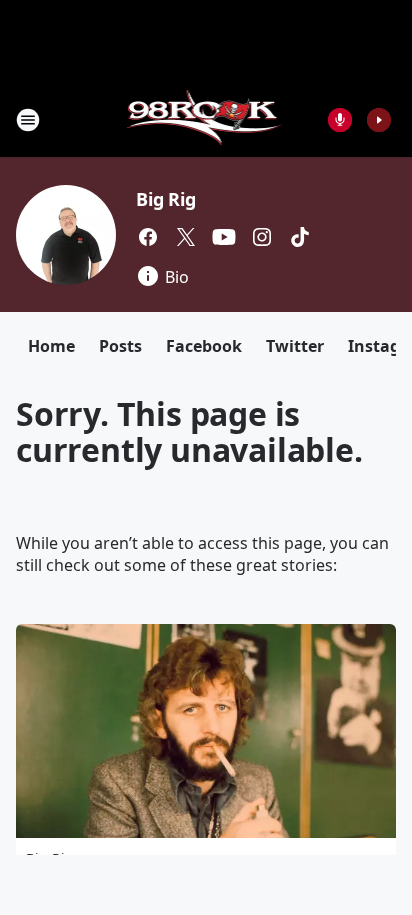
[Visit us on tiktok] (300, 237)
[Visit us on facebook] (148, 237)
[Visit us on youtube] (224, 237)
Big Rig (166, 199)
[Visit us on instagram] (262, 237)
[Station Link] (206, 119)
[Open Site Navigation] (28, 120)
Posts (120, 346)
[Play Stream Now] (379, 120)
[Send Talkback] (340, 120)
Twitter (295, 346)
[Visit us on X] (186, 237)
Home (51, 346)
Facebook (204, 346)
